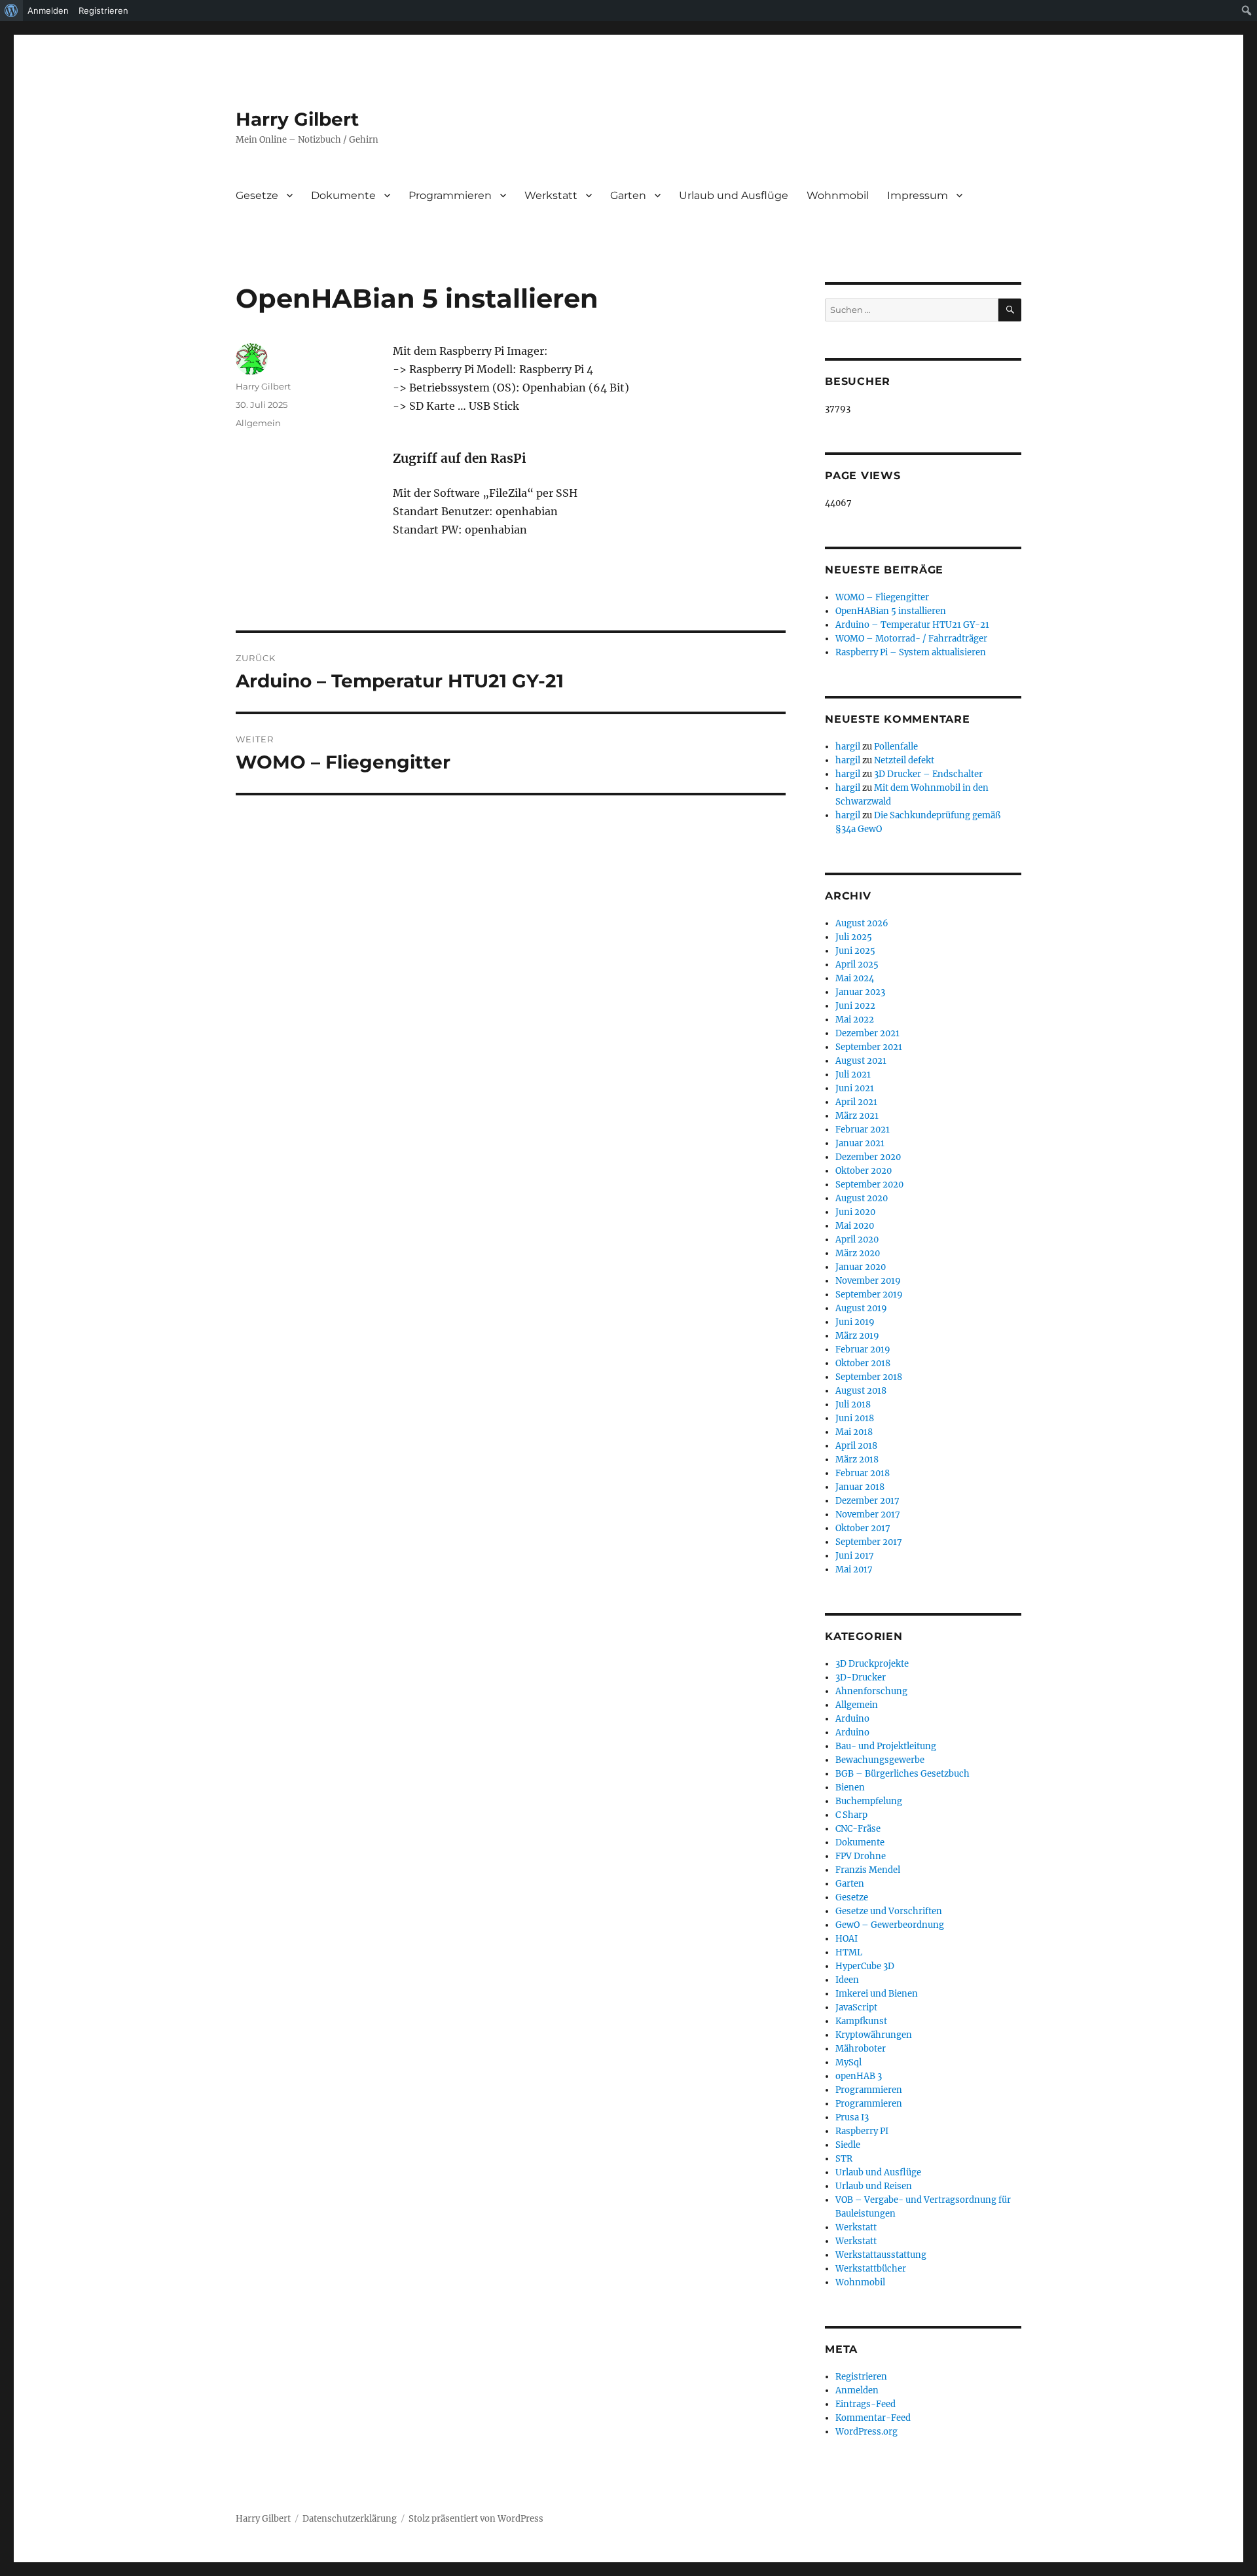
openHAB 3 (859, 2076)
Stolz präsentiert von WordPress (476, 2519)
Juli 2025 (854, 937)
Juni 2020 (855, 1212)
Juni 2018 (855, 1418)
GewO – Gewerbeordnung (890, 1925)
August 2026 (862, 923)
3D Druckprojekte (872, 1664)
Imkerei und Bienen (877, 1994)
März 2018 (857, 1460)
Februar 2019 (863, 1350)
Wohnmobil (838, 195)
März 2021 (857, 1116)
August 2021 (861, 1061)
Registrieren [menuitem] (103, 10)
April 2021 (856, 1102)
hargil (848, 747)
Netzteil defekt (904, 760)
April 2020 (857, 1240)
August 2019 (861, 1308)
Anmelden (857, 2390)
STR (844, 2159)
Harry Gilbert (297, 119)
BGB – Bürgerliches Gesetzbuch (902, 1774)
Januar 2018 (860, 1487)
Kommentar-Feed (873, 2418)
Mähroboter (861, 2049)
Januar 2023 (860, 992)
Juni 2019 (855, 1322)
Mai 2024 (855, 978)
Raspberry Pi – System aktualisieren (911, 652)
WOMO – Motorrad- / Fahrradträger (911, 639)
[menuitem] (11, 10)
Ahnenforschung (871, 1691)
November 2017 (868, 1515)
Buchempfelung (869, 1801)
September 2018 (869, 1377)
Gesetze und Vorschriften (889, 1911)
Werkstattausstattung (881, 2255)
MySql (848, 2062)
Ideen (847, 1980)
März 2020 (858, 1253)
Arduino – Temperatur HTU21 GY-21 (912, 625)
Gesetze (257, 195)
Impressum (918, 195)
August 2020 (862, 1198)
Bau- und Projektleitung (886, 1746)
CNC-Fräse (858, 1829)
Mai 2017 (854, 1569)
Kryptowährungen (874, 2035)
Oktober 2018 (863, 1363)
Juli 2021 (853, 1075)
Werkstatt (551, 195)
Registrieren (861, 2377)
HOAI (847, 1939)
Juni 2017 (855, 1556)
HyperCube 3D (865, 1966)
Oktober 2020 (864, 1171)
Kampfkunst (861, 2021)
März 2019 (857, 1336)
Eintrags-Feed (865, 2404)
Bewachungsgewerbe (880, 1760)
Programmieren (450, 195)
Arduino (852, 1719)
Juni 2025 (855, 951)
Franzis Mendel (868, 1870)
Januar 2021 (860, 1143)
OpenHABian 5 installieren (891, 611)
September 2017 (869, 1542)
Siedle (848, 2145)
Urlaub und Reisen (874, 2186)
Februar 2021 (863, 1130)
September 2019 (869, 1295)
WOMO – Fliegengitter (882, 597)
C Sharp (851, 1815)
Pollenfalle (896, 747)
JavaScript (856, 2007)
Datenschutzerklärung (350, 2519)
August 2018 (861, 1391)
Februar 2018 (863, 1473)
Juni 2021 (855, 1088)
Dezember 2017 (867, 1501)
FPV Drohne (861, 1856)
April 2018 (856, 1446)
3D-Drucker (861, 1678)
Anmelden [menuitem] (48, 10)
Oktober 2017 (863, 1528)
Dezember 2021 (867, 1033)
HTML (849, 1952)
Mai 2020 (855, 1226)
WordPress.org (866, 2432)
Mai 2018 (854, 1432)
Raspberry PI (862, 2131)
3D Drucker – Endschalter (928, 774)
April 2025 (857, 965)
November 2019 (868, 1281)
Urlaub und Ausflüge (734, 195)
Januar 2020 (861, 1267)
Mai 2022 (855, 1020)
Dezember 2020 (868, 1157)
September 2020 (869, 1185)
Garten (628, 195)
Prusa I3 (852, 2117)
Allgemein (258, 423)
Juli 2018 (853, 1405)
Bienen (850, 1787)
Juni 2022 (855, 1006)
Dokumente (343, 195)
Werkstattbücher (871, 2269)
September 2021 (869, 1047)
